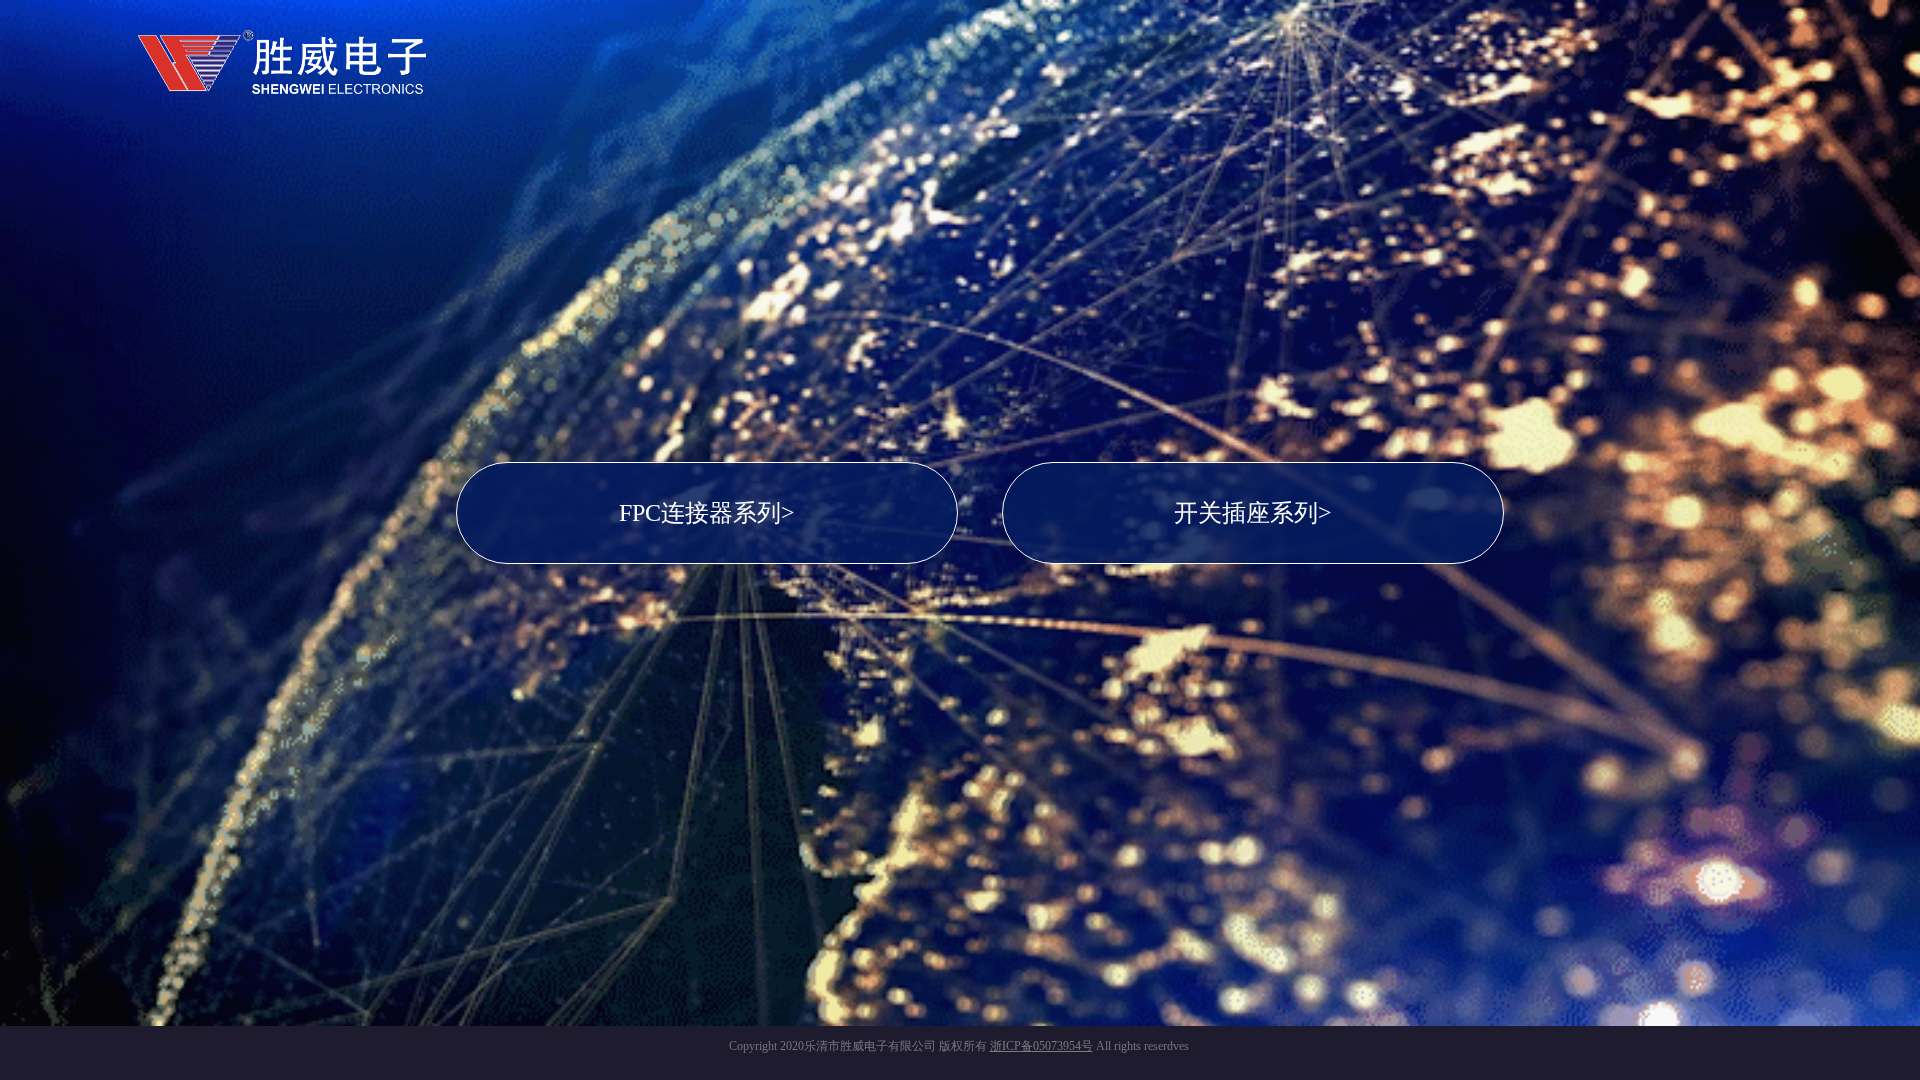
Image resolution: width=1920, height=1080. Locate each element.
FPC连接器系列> (707, 513)
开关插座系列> (1253, 513)
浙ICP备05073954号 (1041, 1046)
